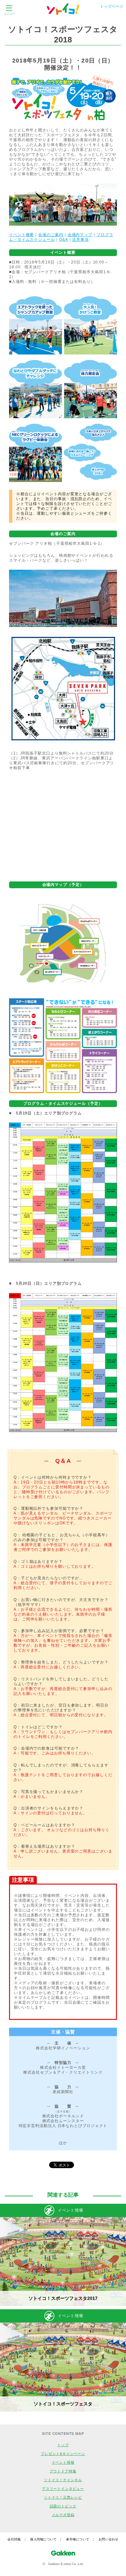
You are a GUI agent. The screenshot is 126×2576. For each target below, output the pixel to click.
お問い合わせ (109, 2539)
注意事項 (80, 240)
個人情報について (43, 2539)
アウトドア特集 (63, 2471)
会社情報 (14, 2539)
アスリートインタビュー (63, 2489)
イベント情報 (63, 2462)
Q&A (64, 240)
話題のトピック (63, 2506)
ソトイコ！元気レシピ (63, 2497)
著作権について (78, 2539)
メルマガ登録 (63, 2515)
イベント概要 (21, 235)
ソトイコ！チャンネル (63, 2480)
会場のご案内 (51, 235)
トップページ (111, 6)
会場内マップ (80, 235)
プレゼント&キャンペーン (63, 2454)
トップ (63, 2445)
